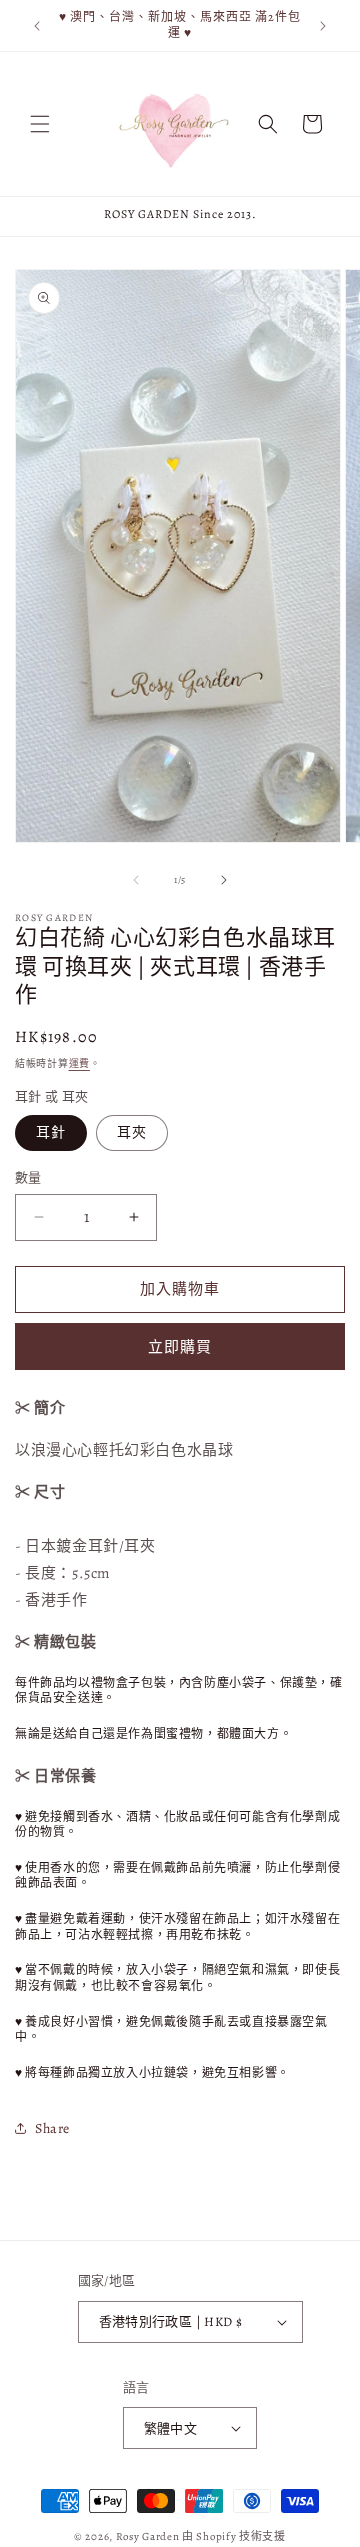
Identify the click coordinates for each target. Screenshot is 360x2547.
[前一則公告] (37, 26)
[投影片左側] (136, 880)
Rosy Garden (148, 2536)
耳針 (51, 1132)
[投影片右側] (224, 880)
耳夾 (132, 1132)
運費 (79, 1063)
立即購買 (180, 1347)
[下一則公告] (323, 26)
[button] (40, 124)
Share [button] (52, 2128)
